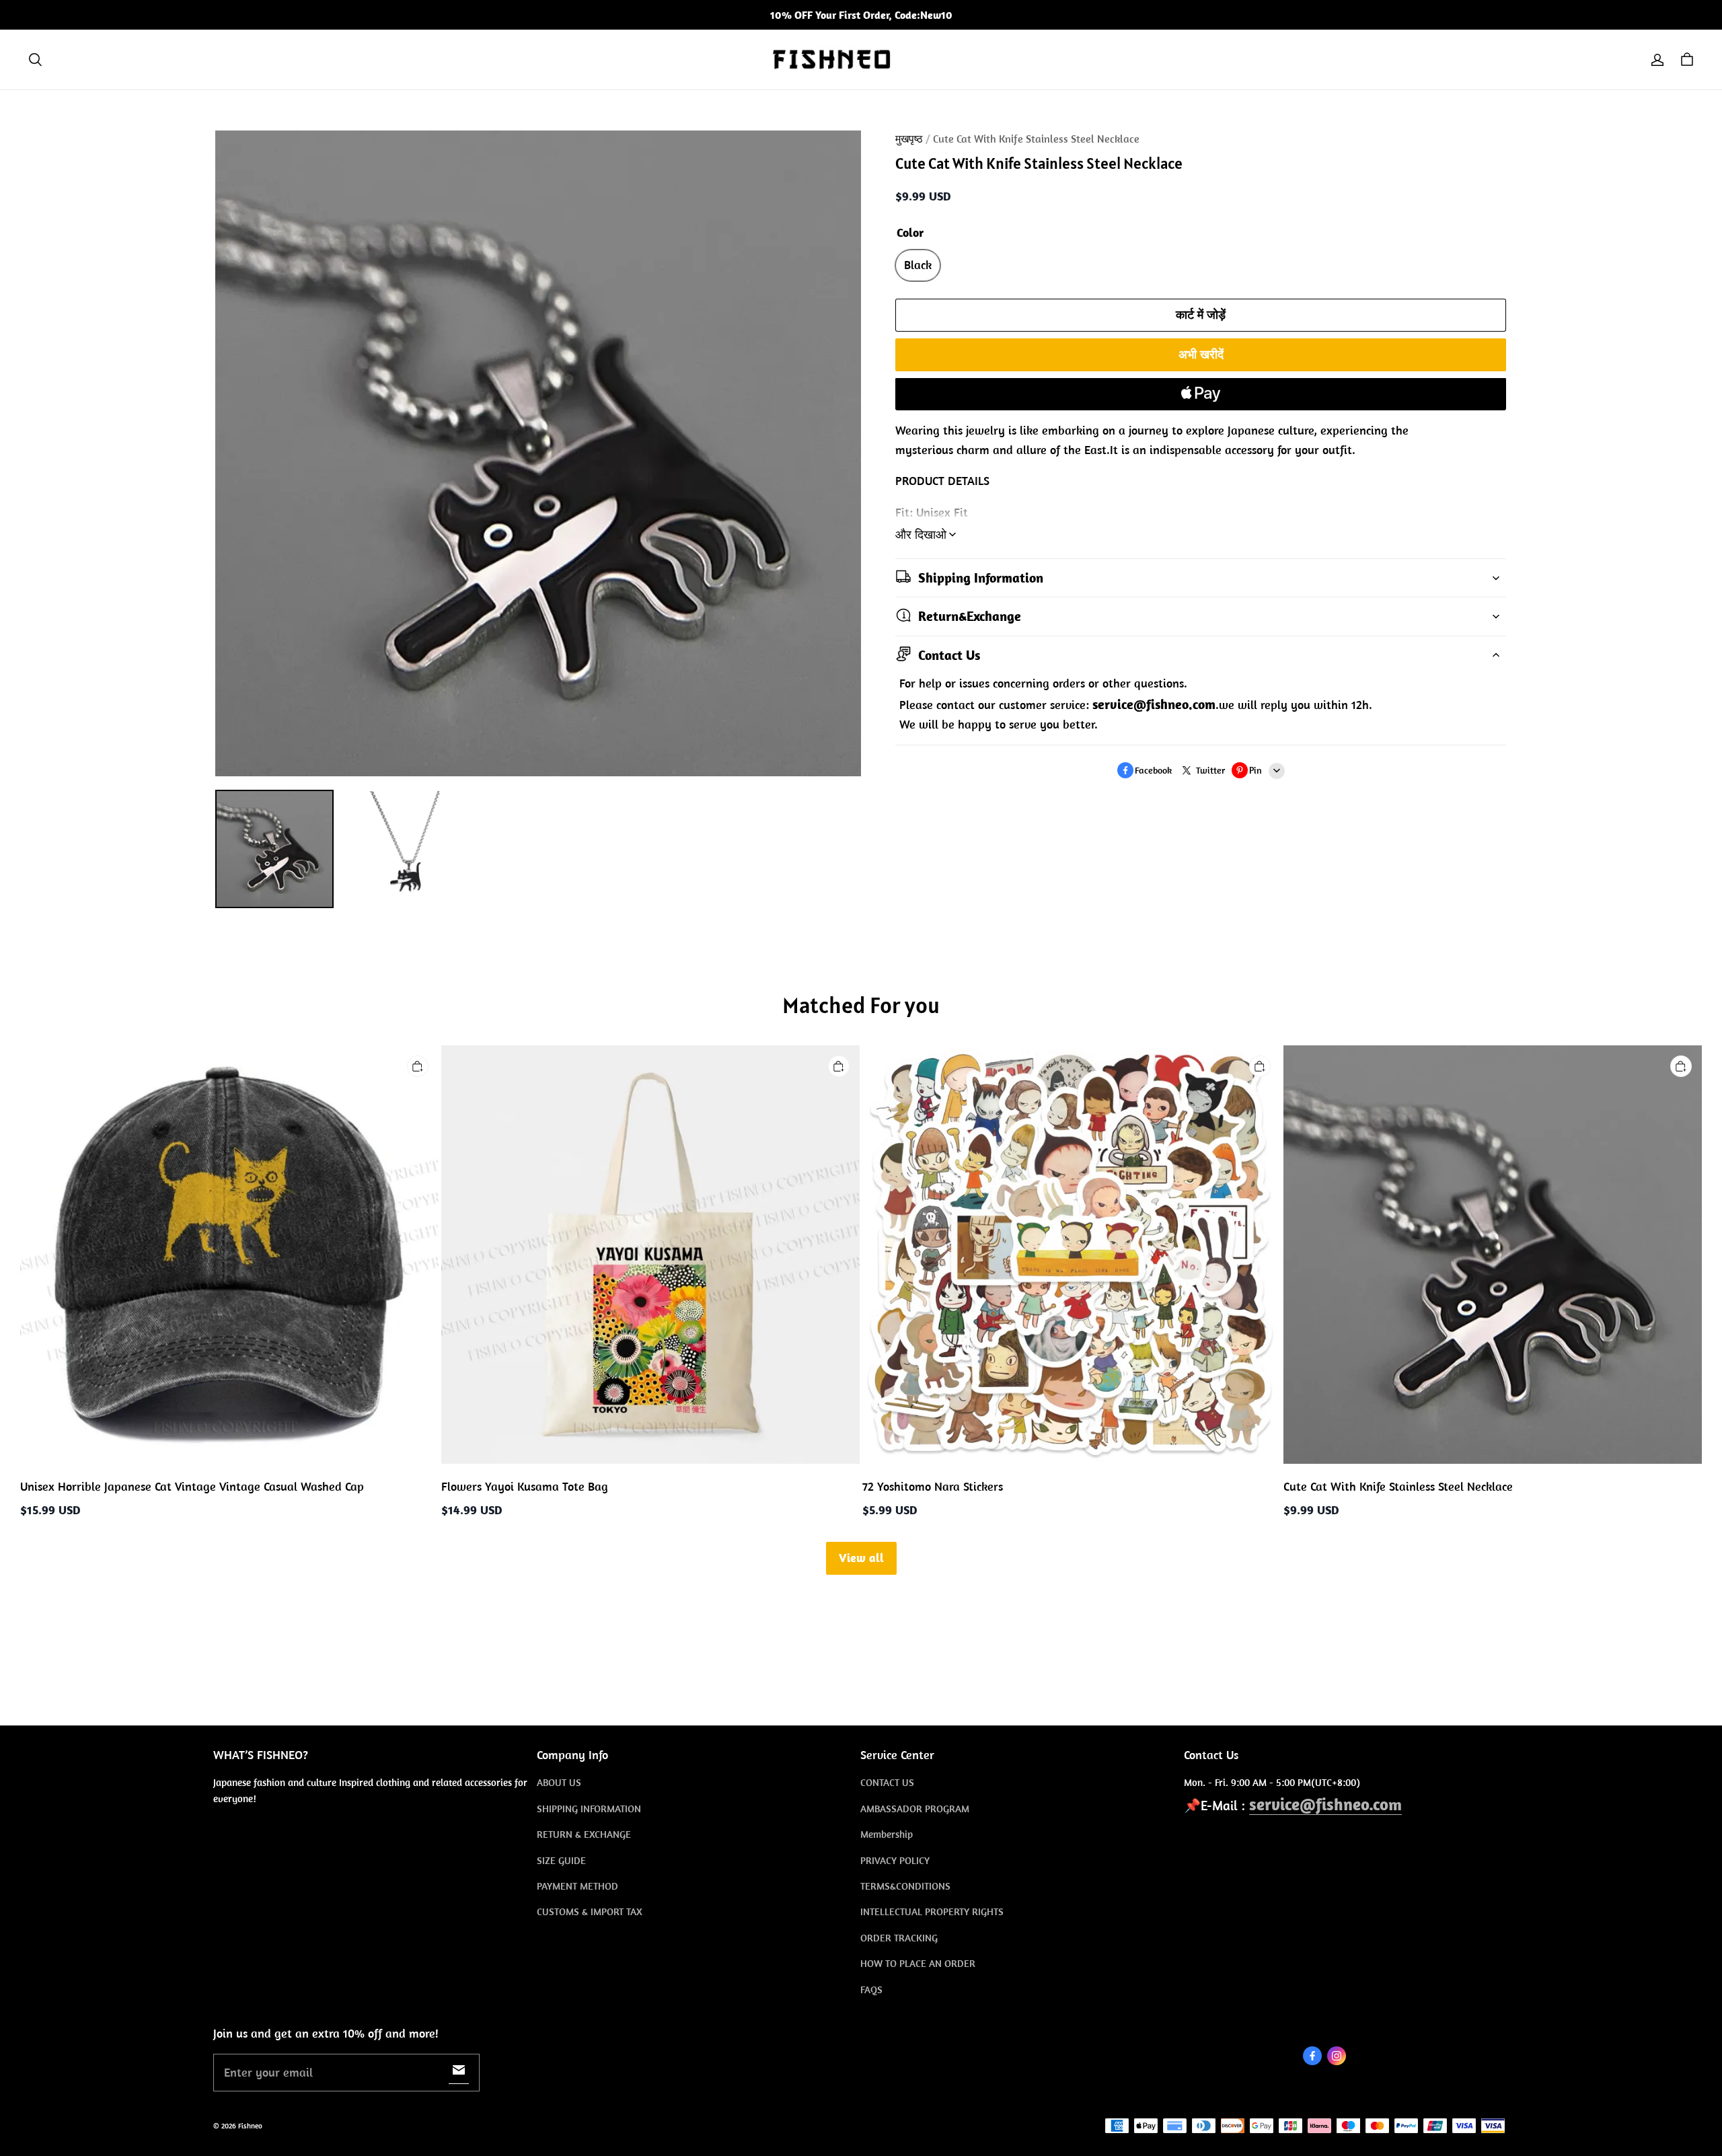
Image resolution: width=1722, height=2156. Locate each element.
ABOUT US (559, 1782)
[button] (35, 60)
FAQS (871, 1990)
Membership (887, 1834)
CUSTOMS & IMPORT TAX (590, 1911)
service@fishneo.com (1325, 1804)
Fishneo (250, 2126)
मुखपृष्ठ (909, 139)
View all (861, 1558)
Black (918, 265)
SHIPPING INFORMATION (589, 1809)
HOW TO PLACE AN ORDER (918, 1963)
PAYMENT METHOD (577, 1886)
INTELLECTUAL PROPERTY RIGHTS (932, 1911)
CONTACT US (887, 1782)
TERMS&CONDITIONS (905, 1886)
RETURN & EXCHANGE (584, 1834)
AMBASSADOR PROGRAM (915, 1809)
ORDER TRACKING (899, 1938)
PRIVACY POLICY (895, 1860)
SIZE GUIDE (561, 1860)
